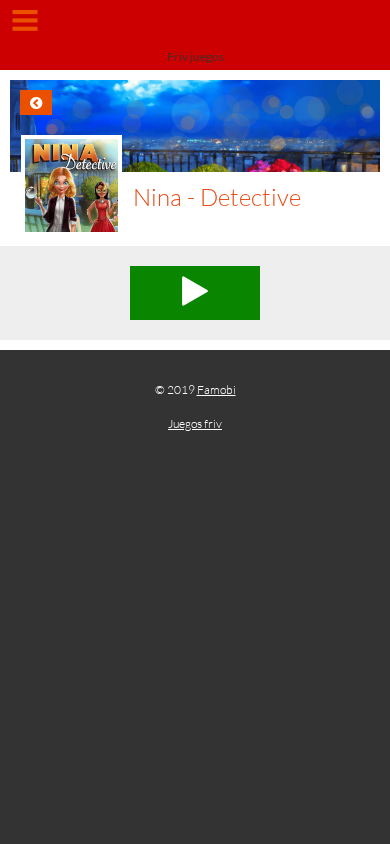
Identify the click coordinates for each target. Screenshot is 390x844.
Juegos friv (195, 423)
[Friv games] (195, 27)
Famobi (216, 389)
